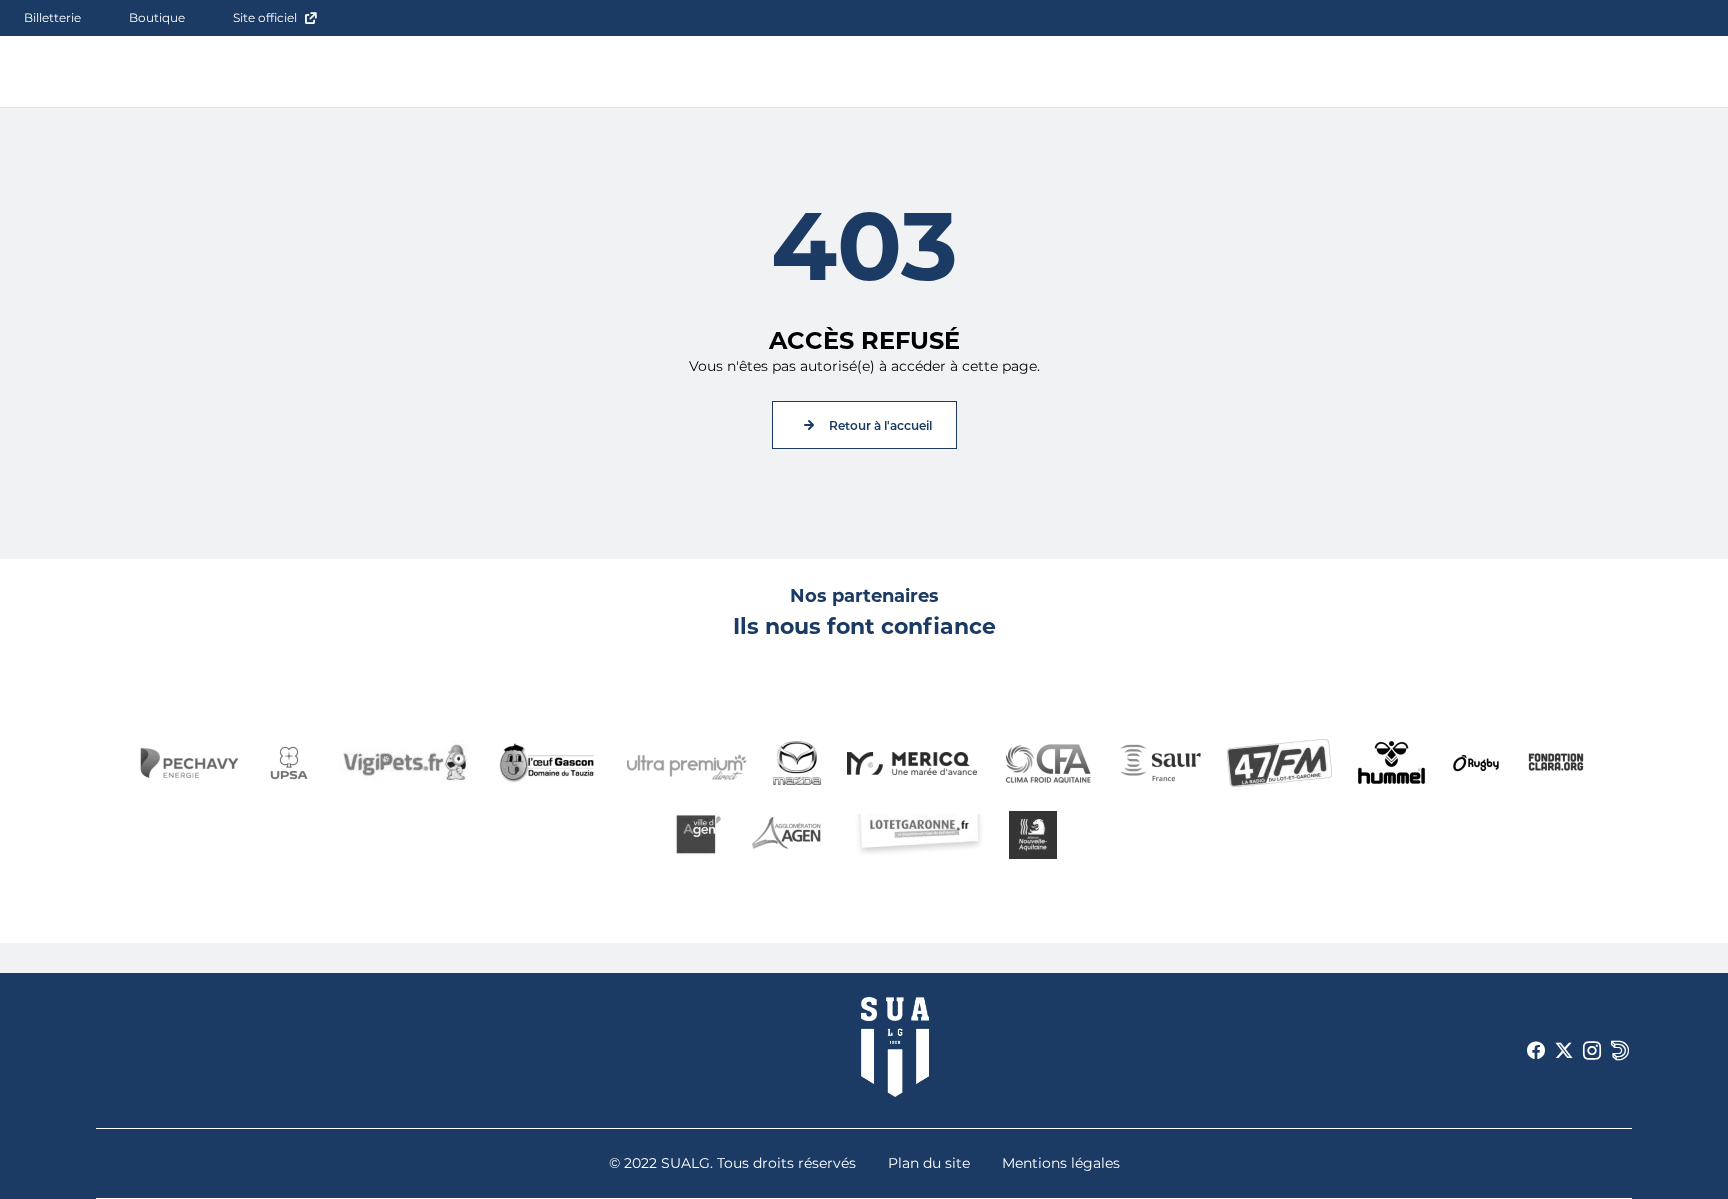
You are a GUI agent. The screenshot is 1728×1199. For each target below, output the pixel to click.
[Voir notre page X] (1564, 1051)
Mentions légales (1061, 1163)
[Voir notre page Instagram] (1592, 1051)
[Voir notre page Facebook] (1536, 1051)
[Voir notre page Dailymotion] (1620, 1051)
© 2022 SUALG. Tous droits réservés (732, 1163)
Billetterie (52, 17)
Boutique (157, 17)
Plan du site (929, 1163)
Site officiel (265, 17)
